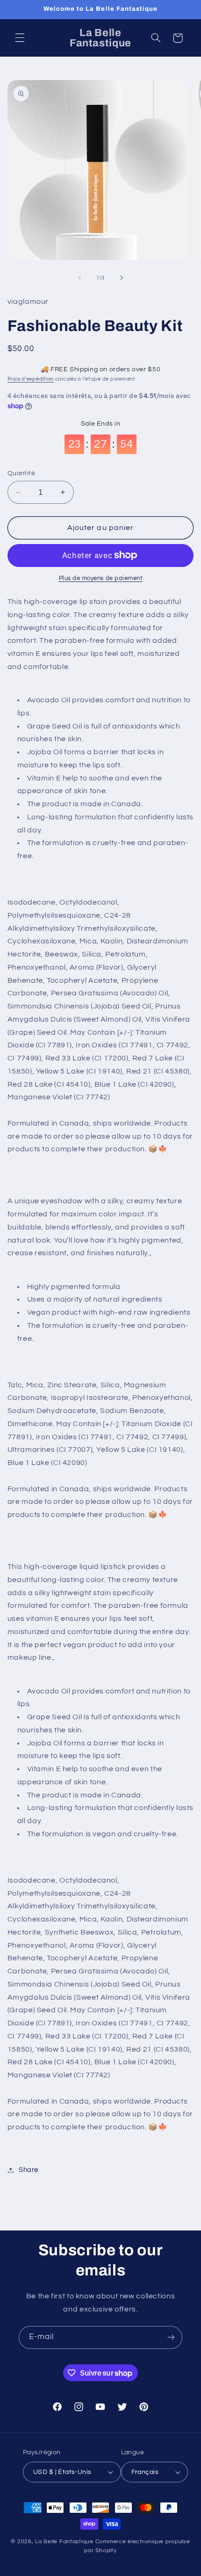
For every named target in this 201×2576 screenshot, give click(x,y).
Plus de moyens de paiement (101, 578)
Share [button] (29, 2170)
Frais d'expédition (31, 379)
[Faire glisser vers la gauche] (79, 278)
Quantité (21, 473)
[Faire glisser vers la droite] (122, 278)
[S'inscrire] (171, 2337)
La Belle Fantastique (65, 2542)
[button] (20, 38)
